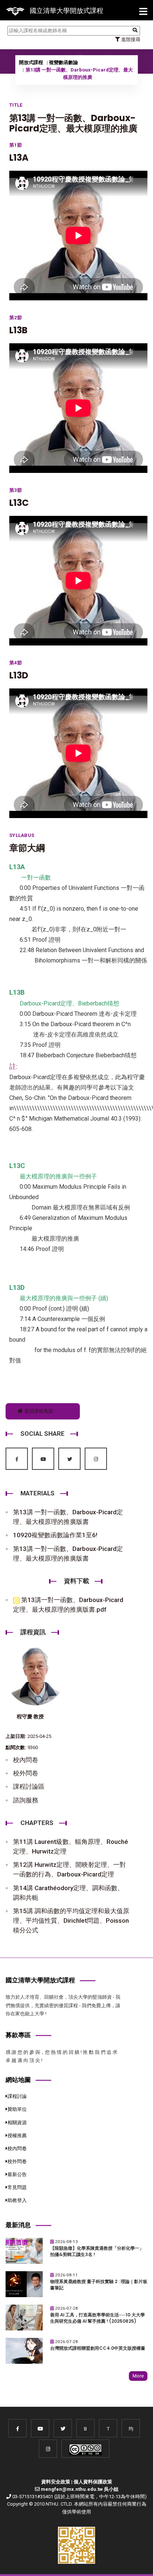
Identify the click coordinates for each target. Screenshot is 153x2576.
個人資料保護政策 (93, 2482)
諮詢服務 (26, 1800)
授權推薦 (17, 2135)
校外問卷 (26, 1773)
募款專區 (18, 2035)
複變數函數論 (64, 62)
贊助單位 (17, 2109)
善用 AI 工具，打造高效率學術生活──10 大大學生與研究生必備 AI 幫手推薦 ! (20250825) (97, 2318)
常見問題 (17, 2187)
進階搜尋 (130, 39)
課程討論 (17, 2096)
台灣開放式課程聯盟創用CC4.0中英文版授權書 (98, 2348)
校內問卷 (26, 1760)
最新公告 (17, 2174)
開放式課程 (31, 62)
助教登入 (17, 2200)
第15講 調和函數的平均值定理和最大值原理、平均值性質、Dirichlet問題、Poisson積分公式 (71, 1921)
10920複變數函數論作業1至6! (55, 1535)
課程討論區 (29, 1786)
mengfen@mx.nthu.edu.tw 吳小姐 (80, 2489)
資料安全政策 (56, 2482)
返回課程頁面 (38, 1411)
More (138, 2376)
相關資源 (17, 2123)
